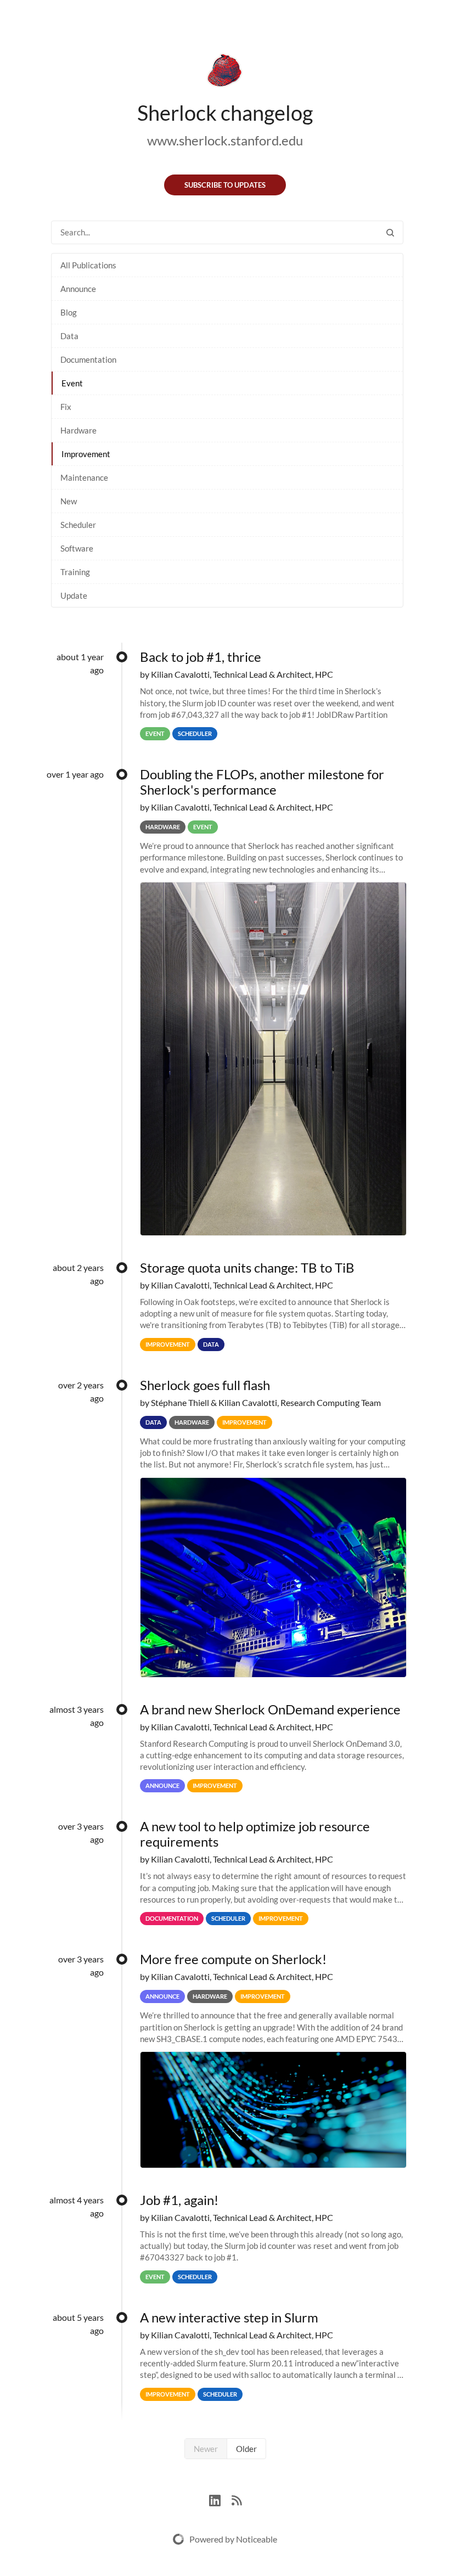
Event (72, 383)
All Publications (88, 265)
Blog (69, 312)
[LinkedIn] (220, 2499)
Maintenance (84, 477)
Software (77, 548)
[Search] (390, 232)
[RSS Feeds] (237, 2499)
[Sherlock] (225, 72)
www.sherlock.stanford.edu (225, 140)
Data (69, 336)
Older (246, 2449)
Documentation (88, 359)
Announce (78, 289)
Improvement (86, 454)
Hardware (78, 430)
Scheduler (78, 525)
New (69, 501)
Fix (66, 407)
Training (75, 572)
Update (74, 595)
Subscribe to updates (225, 185)
